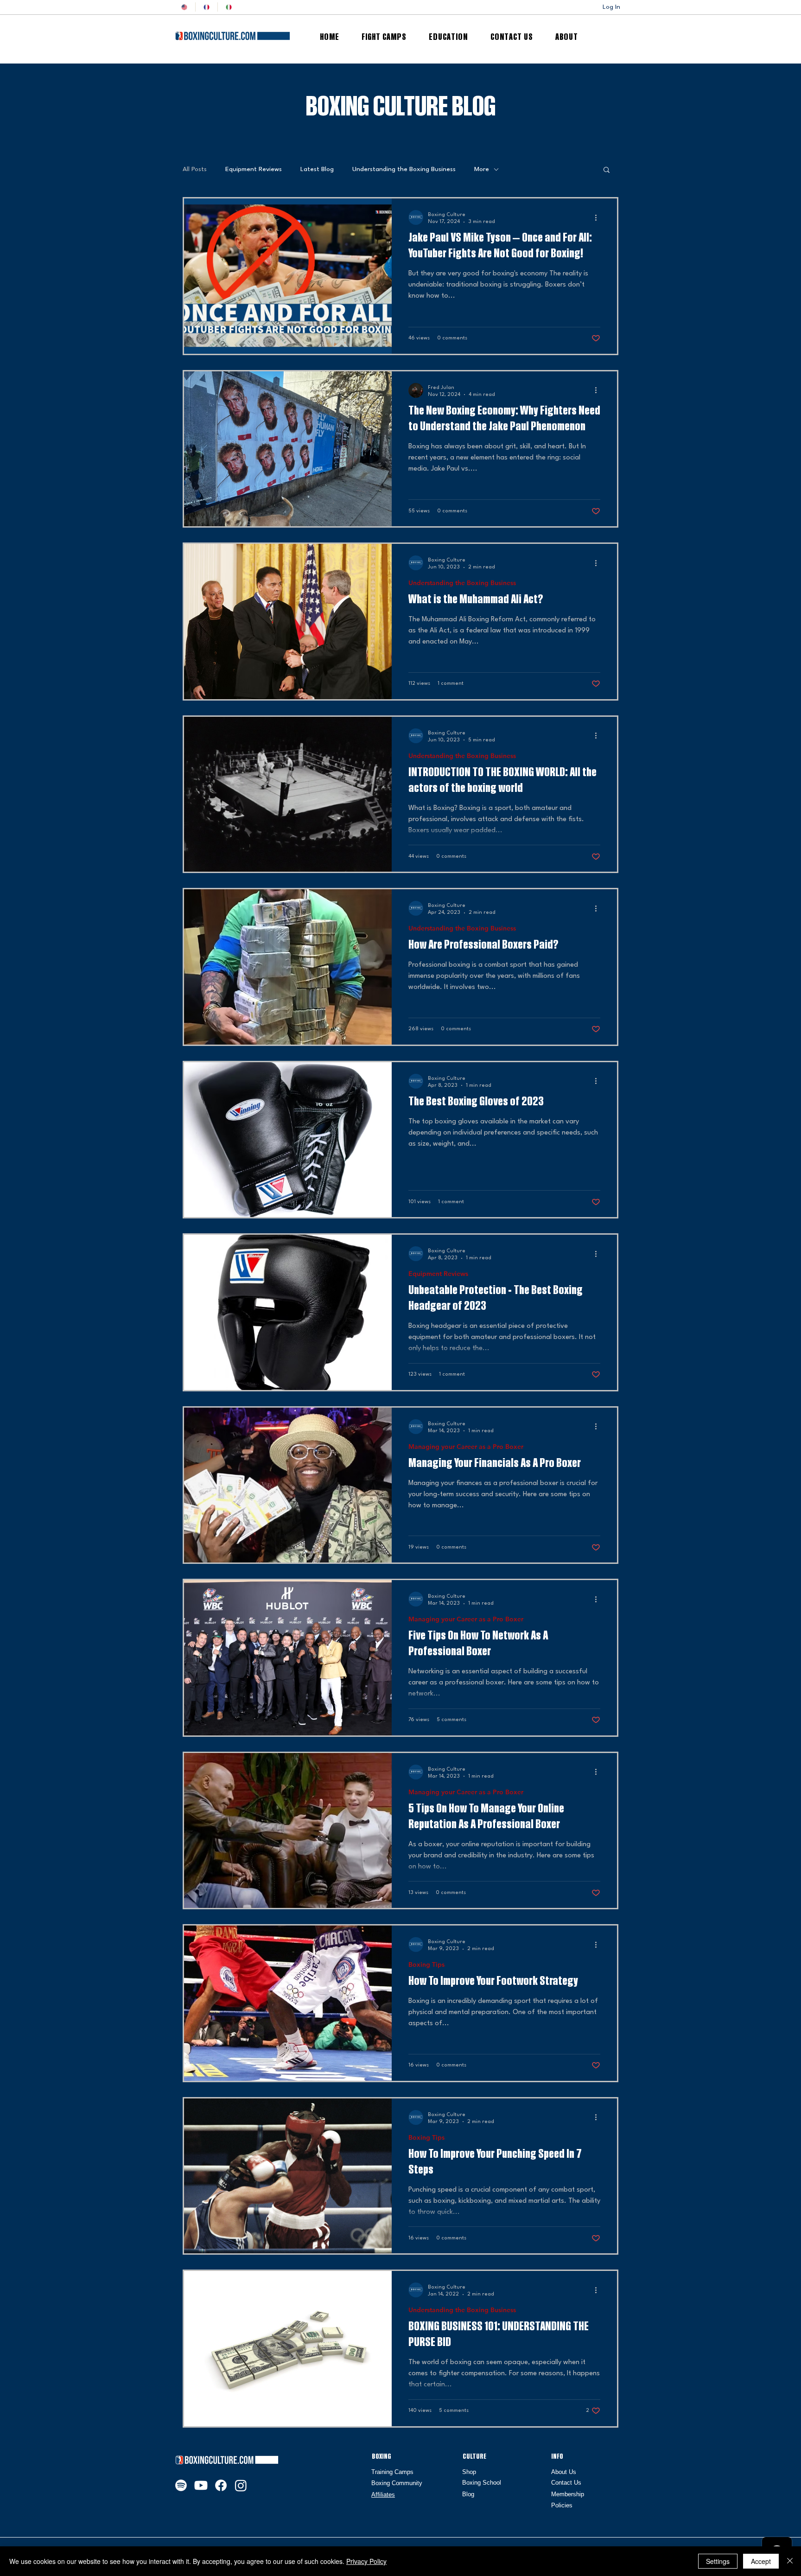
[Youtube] (201, 2485)
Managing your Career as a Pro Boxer (466, 1447)
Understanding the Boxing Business (404, 169)
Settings (718, 2561)
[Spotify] (181, 2485)
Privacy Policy (366, 2561)
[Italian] (229, 7)
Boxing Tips (426, 1965)
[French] (206, 7)
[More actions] (599, 217)
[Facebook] (221, 2485)
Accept (761, 2561)
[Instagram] (241, 2485)
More (482, 169)
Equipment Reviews (254, 169)
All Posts (195, 169)
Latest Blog (317, 169)
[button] (607, 170)
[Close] (790, 2561)
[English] (184, 7)
